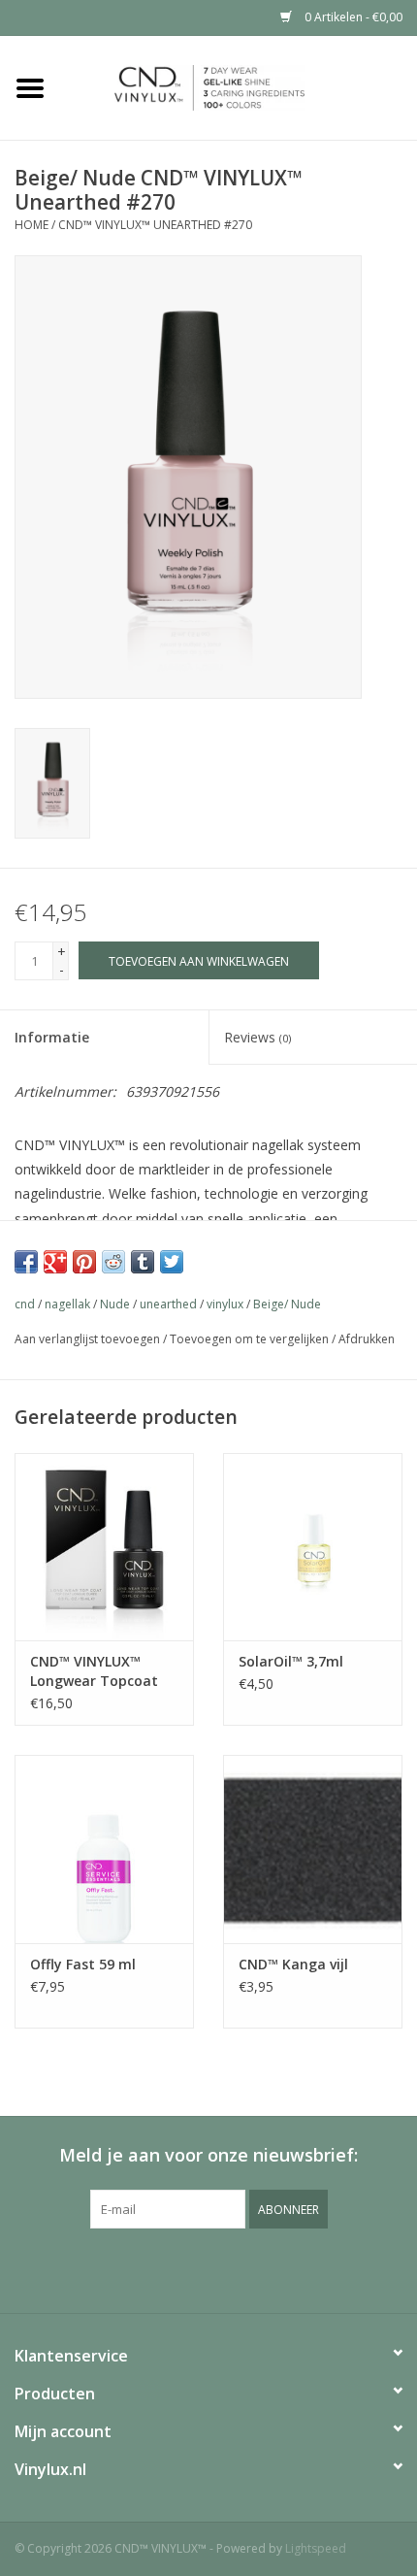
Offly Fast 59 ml (83, 1964)
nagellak (67, 1304)
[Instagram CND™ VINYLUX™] (226, 2268)
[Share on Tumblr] (143, 1262)
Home (32, 225)
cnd (25, 1304)
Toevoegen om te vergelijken (251, 1339)
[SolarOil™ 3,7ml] (313, 1547)
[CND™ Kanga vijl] (313, 1849)
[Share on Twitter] (172, 1262)
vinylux (225, 1304)
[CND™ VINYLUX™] (239, 86)
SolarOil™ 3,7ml (291, 1661)
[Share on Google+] (55, 1262)
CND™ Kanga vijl (293, 1964)
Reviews (257, 1037)
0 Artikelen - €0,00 (352, 17)
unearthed (168, 1304)
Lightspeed (316, 2548)
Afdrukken (367, 1339)
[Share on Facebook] (26, 1262)
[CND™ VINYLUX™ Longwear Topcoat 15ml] (104, 1547)
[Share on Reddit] (113, 1262)
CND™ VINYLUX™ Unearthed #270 (155, 225)
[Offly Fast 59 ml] (104, 1849)
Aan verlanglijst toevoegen (87, 1339)
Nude (115, 1304)
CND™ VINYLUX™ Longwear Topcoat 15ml (94, 1671)
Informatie (52, 1037)
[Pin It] (84, 1262)
